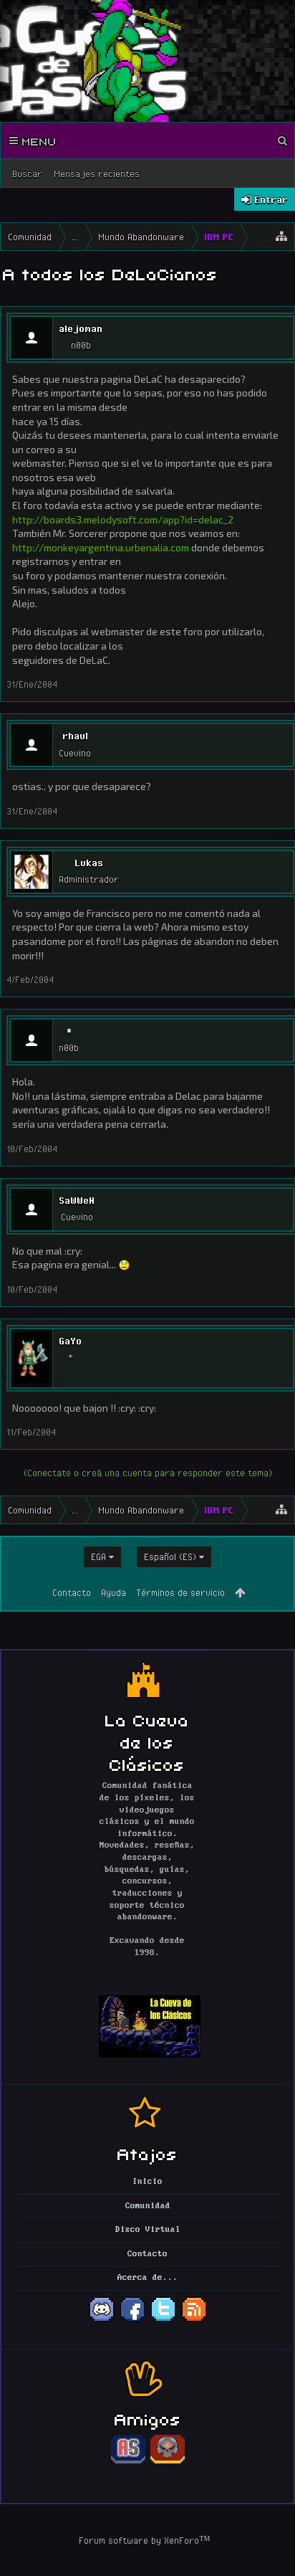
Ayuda (113, 1592)
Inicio (147, 2182)
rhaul (75, 736)
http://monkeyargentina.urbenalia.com (101, 547)
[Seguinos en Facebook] (132, 2320)
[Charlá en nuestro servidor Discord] (102, 2320)
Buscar (27, 174)
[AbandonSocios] (128, 2461)
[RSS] (194, 2320)
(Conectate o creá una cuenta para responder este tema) (148, 1473)
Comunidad (148, 2206)
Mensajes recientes (97, 174)
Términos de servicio (180, 1592)
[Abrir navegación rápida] (281, 237)
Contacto (72, 1592)
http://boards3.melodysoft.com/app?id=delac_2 (123, 519)
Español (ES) (170, 1556)
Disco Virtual (148, 2230)
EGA (98, 1556)
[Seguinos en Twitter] (163, 2320)
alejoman (81, 328)
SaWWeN (77, 1200)
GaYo (70, 1341)
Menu (37, 141)
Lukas (89, 862)
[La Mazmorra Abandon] (168, 2461)
